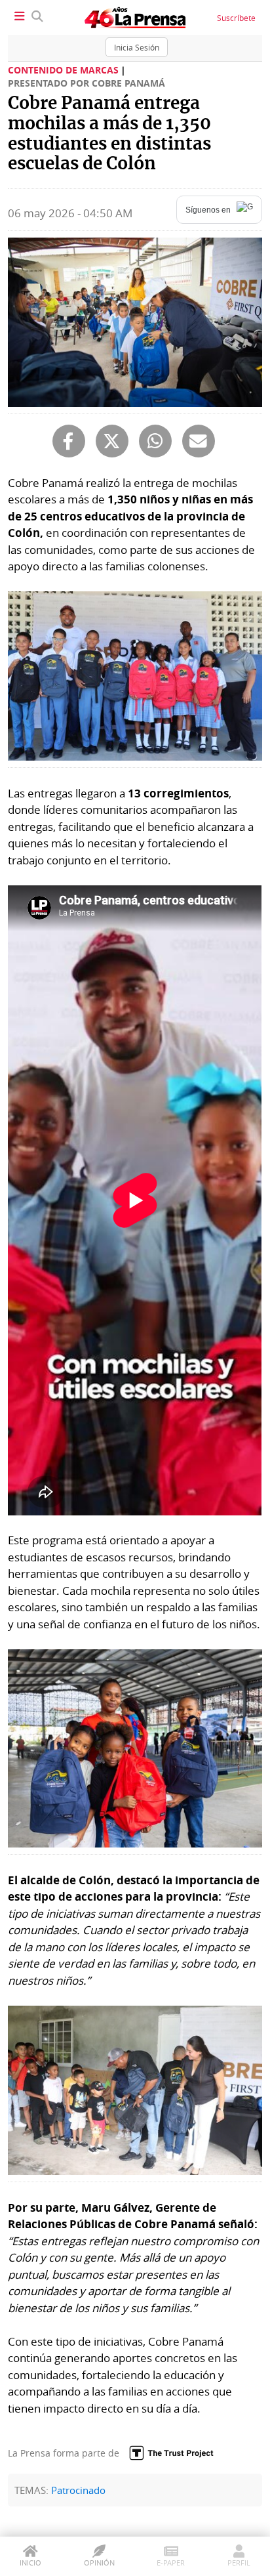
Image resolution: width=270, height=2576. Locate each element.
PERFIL (239, 2563)
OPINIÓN (99, 2563)
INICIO (30, 2563)
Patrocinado (78, 2490)
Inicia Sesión (137, 47)
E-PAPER (171, 2563)
